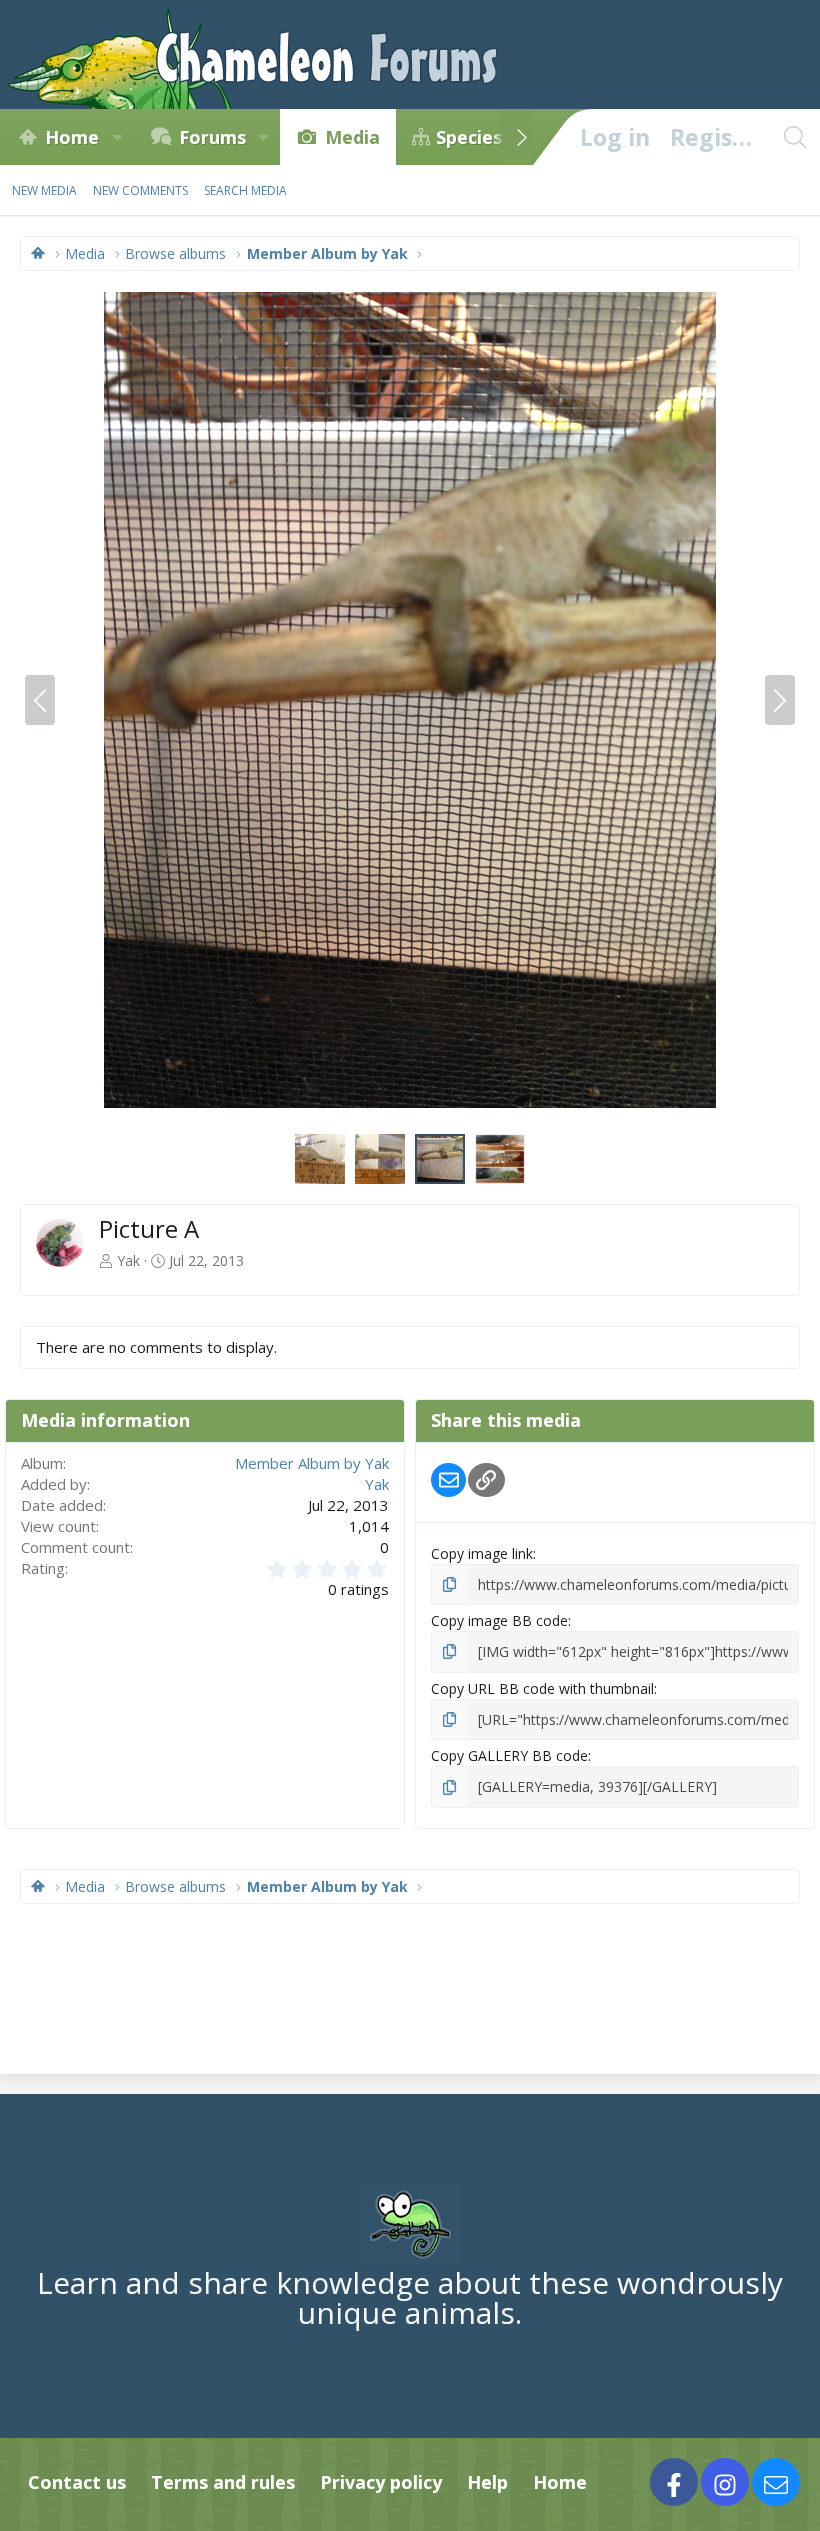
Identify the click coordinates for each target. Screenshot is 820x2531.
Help (487, 2482)
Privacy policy (381, 2482)
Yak (128, 1260)
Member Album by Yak (312, 1463)
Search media (245, 190)
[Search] (795, 137)
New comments (140, 190)
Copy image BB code (499, 1620)
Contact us (77, 2482)
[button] (117, 137)
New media (44, 190)
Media (352, 137)
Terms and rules (223, 2482)
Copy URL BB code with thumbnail (542, 1688)
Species (469, 137)
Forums (212, 137)
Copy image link (482, 1553)
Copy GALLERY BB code (509, 1755)
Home (72, 137)
